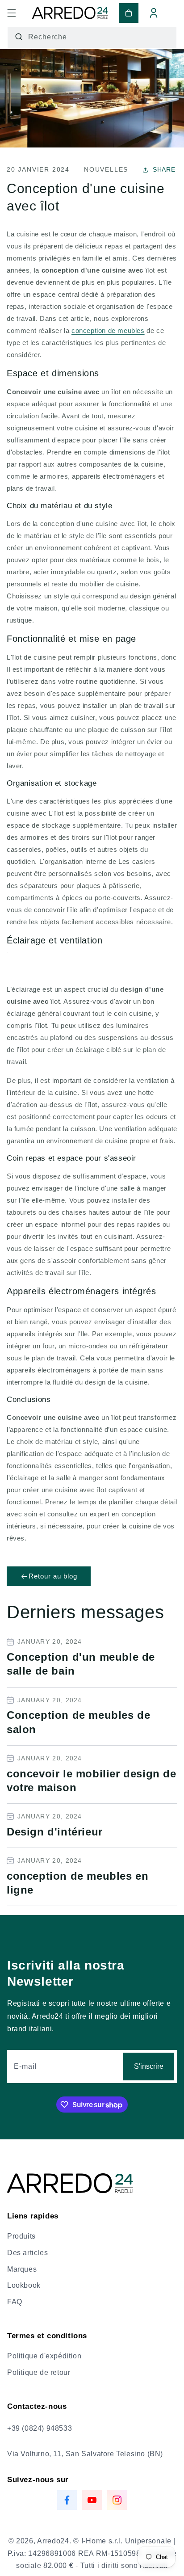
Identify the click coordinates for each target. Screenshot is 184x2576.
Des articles (27, 2253)
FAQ (15, 2302)
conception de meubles (108, 330)
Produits (21, 2236)
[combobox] (92, 38)
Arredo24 (53, 2541)
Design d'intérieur (55, 1832)
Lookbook (24, 2285)
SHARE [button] (164, 170)
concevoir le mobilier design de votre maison (92, 1780)
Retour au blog (53, 1576)
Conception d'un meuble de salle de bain (81, 1664)
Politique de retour (39, 2372)
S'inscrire (149, 2066)
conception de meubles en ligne (77, 1883)
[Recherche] (19, 37)
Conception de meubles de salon (78, 1722)
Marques (22, 2269)
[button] (12, 13)
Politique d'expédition (44, 2356)
